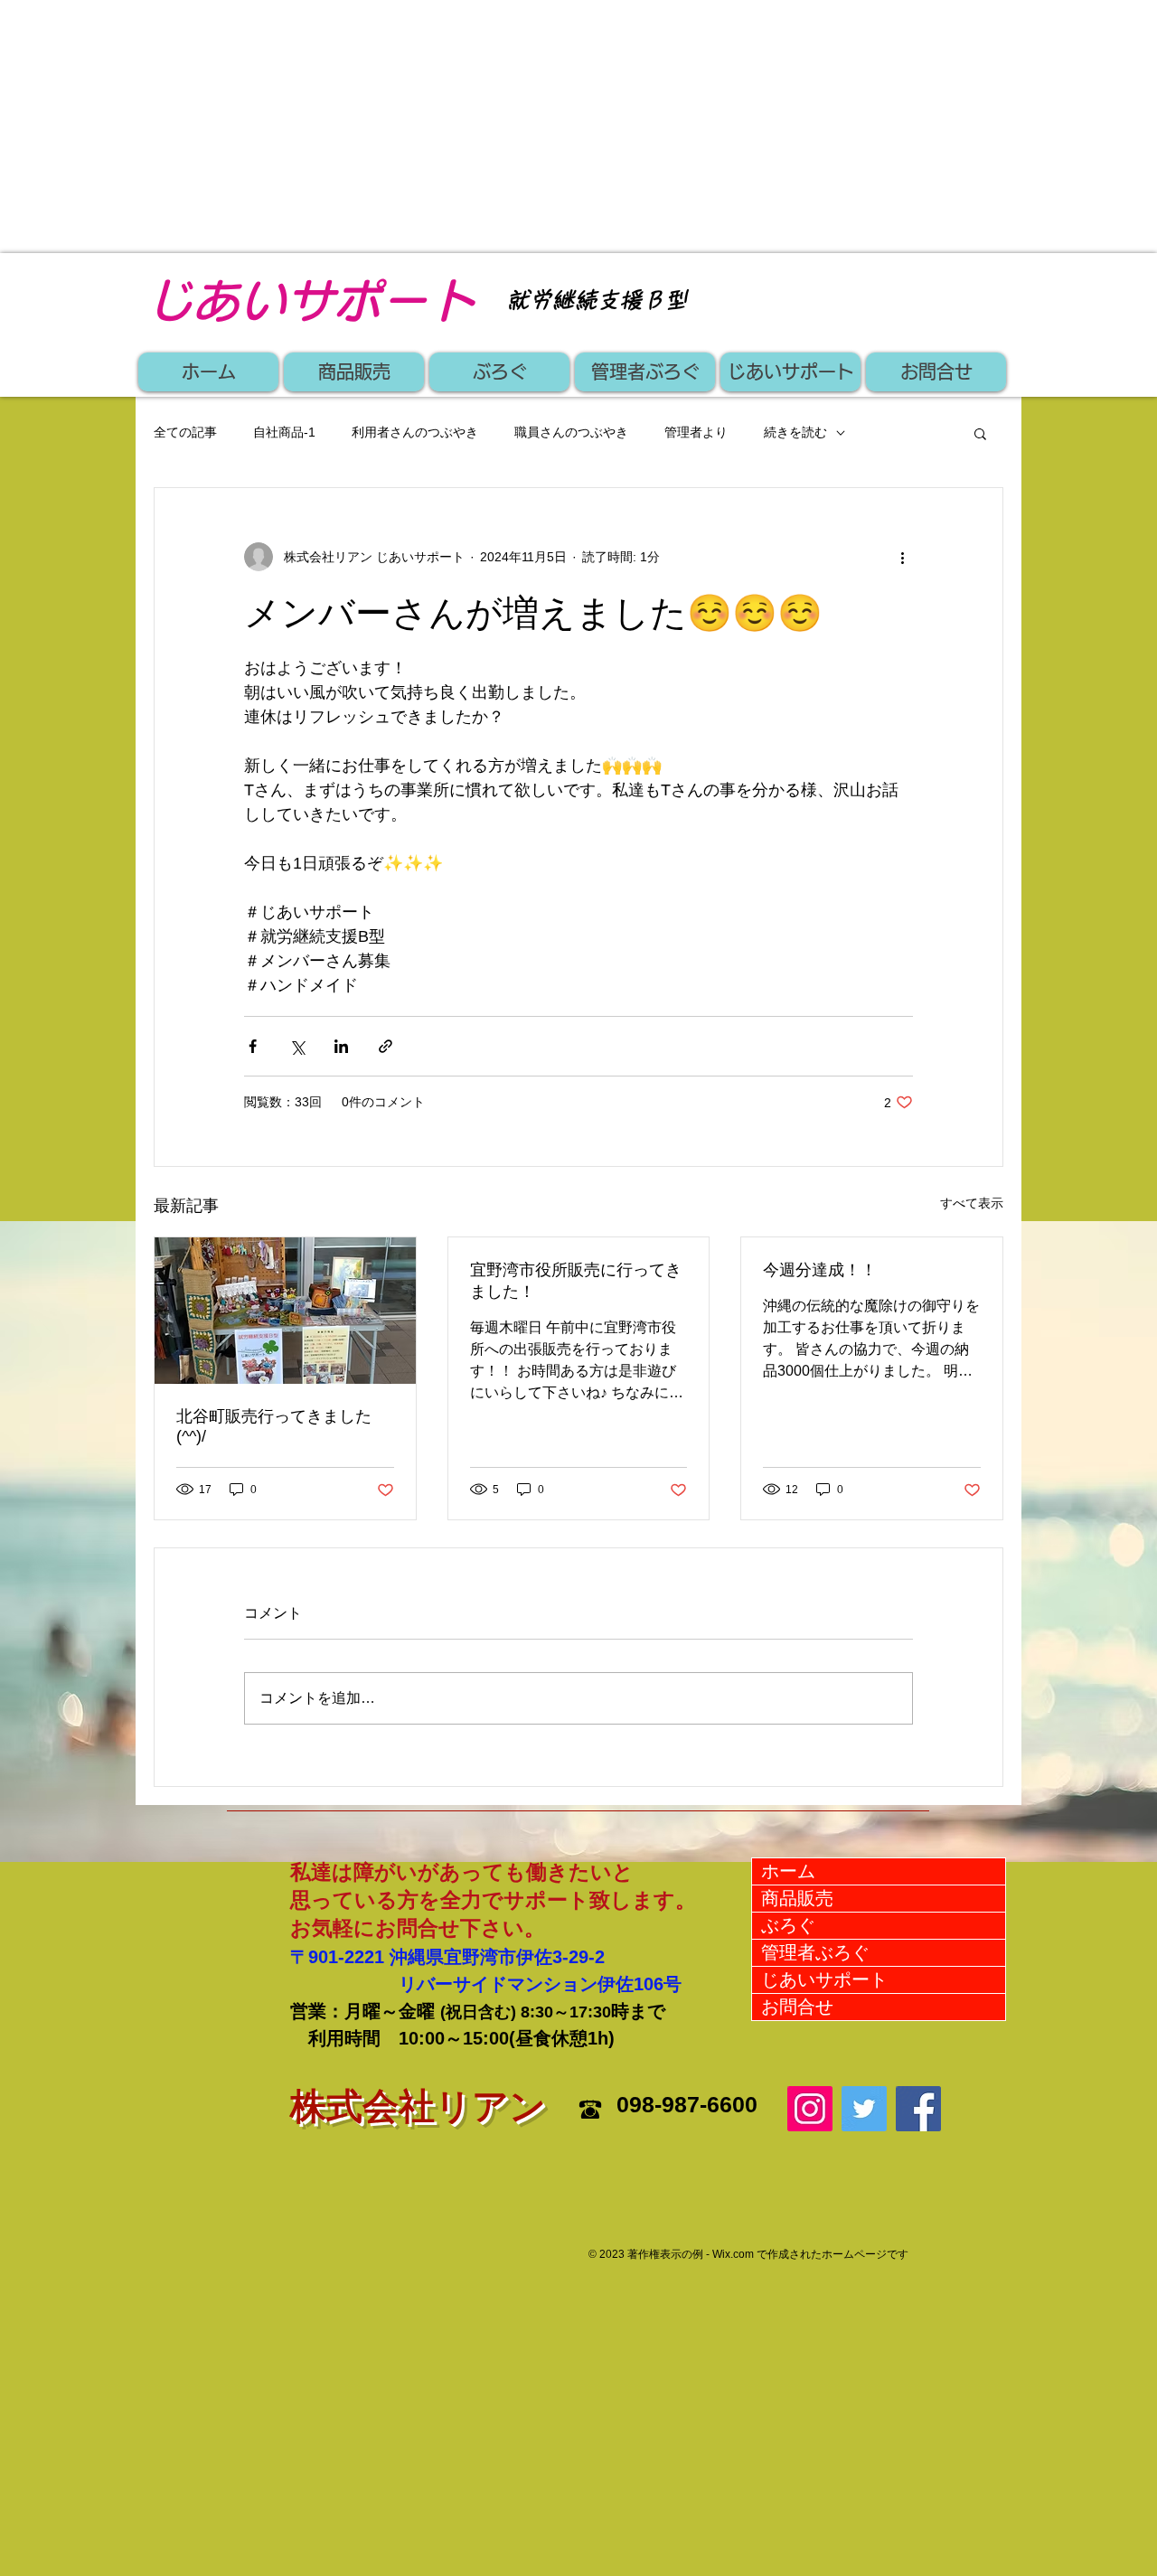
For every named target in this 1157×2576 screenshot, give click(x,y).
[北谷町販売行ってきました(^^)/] (285, 1311)
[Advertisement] (542, 127)
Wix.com (733, 2254)
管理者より (696, 432)
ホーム (788, 1871)
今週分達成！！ (820, 1270)
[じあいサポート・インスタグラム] (810, 2109)
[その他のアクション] (902, 557)
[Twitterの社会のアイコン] (864, 2109)
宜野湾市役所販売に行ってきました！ (576, 1281)
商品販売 (797, 1898)
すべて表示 (972, 1203)
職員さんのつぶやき (571, 432)
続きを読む (795, 432)
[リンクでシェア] (386, 1046)
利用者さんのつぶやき (415, 432)
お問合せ (797, 2007)
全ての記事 (185, 432)
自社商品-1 (284, 432)
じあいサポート (824, 1979)
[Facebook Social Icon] (918, 2109)
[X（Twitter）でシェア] (297, 1046)
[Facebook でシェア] (253, 1046)
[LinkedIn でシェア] (341, 1046)
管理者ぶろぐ (815, 1952)
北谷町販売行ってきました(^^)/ (274, 1426)
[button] (980, 433)
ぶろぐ (788, 1925)
